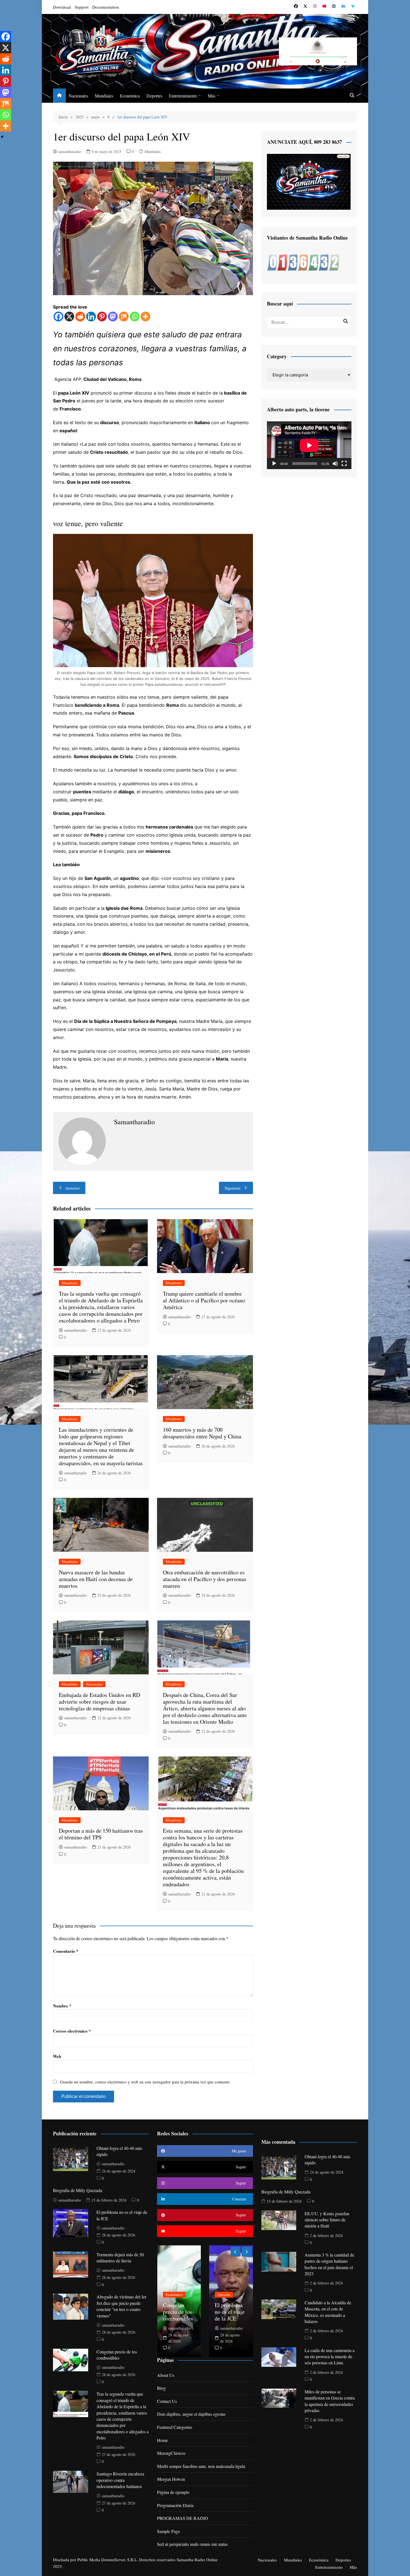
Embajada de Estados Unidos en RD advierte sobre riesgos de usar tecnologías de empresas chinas (99, 1702)
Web (57, 2056)
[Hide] (2, 137)
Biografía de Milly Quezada (78, 2190)
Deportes (154, 96)
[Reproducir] (274, 464)
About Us (166, 2375)
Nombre (62, 2006)
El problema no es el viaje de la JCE (230, 2312)
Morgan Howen (171, 2479)
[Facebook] (58, 317)
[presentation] (236, 2252)
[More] (145, 317)
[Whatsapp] (135, 317)
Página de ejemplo (173, 2492)
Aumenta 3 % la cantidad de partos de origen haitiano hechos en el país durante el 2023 (329, 2264)
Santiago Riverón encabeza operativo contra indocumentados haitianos (120, 2480)
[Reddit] (80, 317)
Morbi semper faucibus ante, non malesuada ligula (201, 2466)
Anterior (73, 1188)
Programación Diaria (175, 2505)
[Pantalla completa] (344, 464)
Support (82, 7)
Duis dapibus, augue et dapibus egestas (191, 2414)
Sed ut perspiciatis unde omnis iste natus (192, 2544)
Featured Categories (175, 2427)
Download (62, 7)
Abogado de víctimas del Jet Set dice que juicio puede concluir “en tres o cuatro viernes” (121, 2306)
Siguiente (233, 1188)
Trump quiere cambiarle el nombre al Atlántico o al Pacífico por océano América (204, 1300)
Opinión (224, 2295)
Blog (161, 2388)
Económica (130, 96)
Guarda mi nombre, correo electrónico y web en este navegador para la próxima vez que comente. (145, 2082)
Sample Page (168, 2531)
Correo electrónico (72, 2031)
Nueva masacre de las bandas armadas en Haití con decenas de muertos (96, 1579)
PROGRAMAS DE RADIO (183, 2518)
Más (212, 96)
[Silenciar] (335, 464)
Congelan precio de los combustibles (117, 2355)
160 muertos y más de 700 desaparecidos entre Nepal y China (202, 1433)
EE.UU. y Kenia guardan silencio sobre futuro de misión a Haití (327, 2220)
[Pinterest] (102, 317)
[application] (309, 445)
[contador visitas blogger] (303, 262)
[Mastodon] (113, 317)
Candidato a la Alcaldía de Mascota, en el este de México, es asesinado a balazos (328, 2312)
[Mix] (124, 317)
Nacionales (78, 96)
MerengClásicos (171, 2453)
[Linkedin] (91, 317)
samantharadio (70, 151)
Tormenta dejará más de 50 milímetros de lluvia (120, 2258)
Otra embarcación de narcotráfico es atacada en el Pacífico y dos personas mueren (205, 1579)
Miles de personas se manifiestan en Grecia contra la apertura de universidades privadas (330, 2401)
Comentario (66, 1951)
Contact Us (167, 2401)
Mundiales (104, 96)
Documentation (106, 7)
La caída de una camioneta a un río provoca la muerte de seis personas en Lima (330, 2357)
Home (162, 2440)
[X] (69, 317)
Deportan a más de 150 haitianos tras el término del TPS (101, 1834)
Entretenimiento (183, 96)
